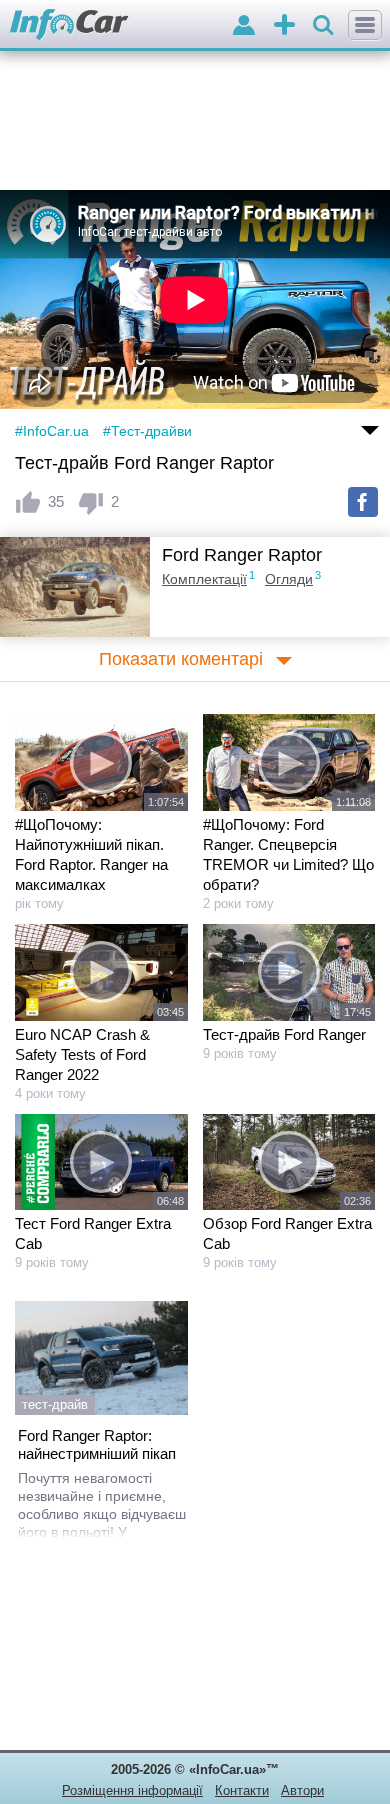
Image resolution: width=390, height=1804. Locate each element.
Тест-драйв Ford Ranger (284, 1034)
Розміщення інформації (132, 1790)
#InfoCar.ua (52, 431)
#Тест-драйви (147, 431)
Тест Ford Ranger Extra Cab (93, 1233)
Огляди (289, 579)
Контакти (242, 1790)
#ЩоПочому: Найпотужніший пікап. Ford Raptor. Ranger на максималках (91, 854)
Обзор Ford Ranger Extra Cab (287, 1233)
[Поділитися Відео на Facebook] (363, 502)
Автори (302, 1790)
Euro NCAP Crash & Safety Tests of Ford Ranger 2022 (82, 1054)
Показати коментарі (181, 659)
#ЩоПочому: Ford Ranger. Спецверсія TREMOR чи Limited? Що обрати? (288, 854)
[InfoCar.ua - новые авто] (69, 25)
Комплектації (204, 579)
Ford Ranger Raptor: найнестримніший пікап (97, 1444)
